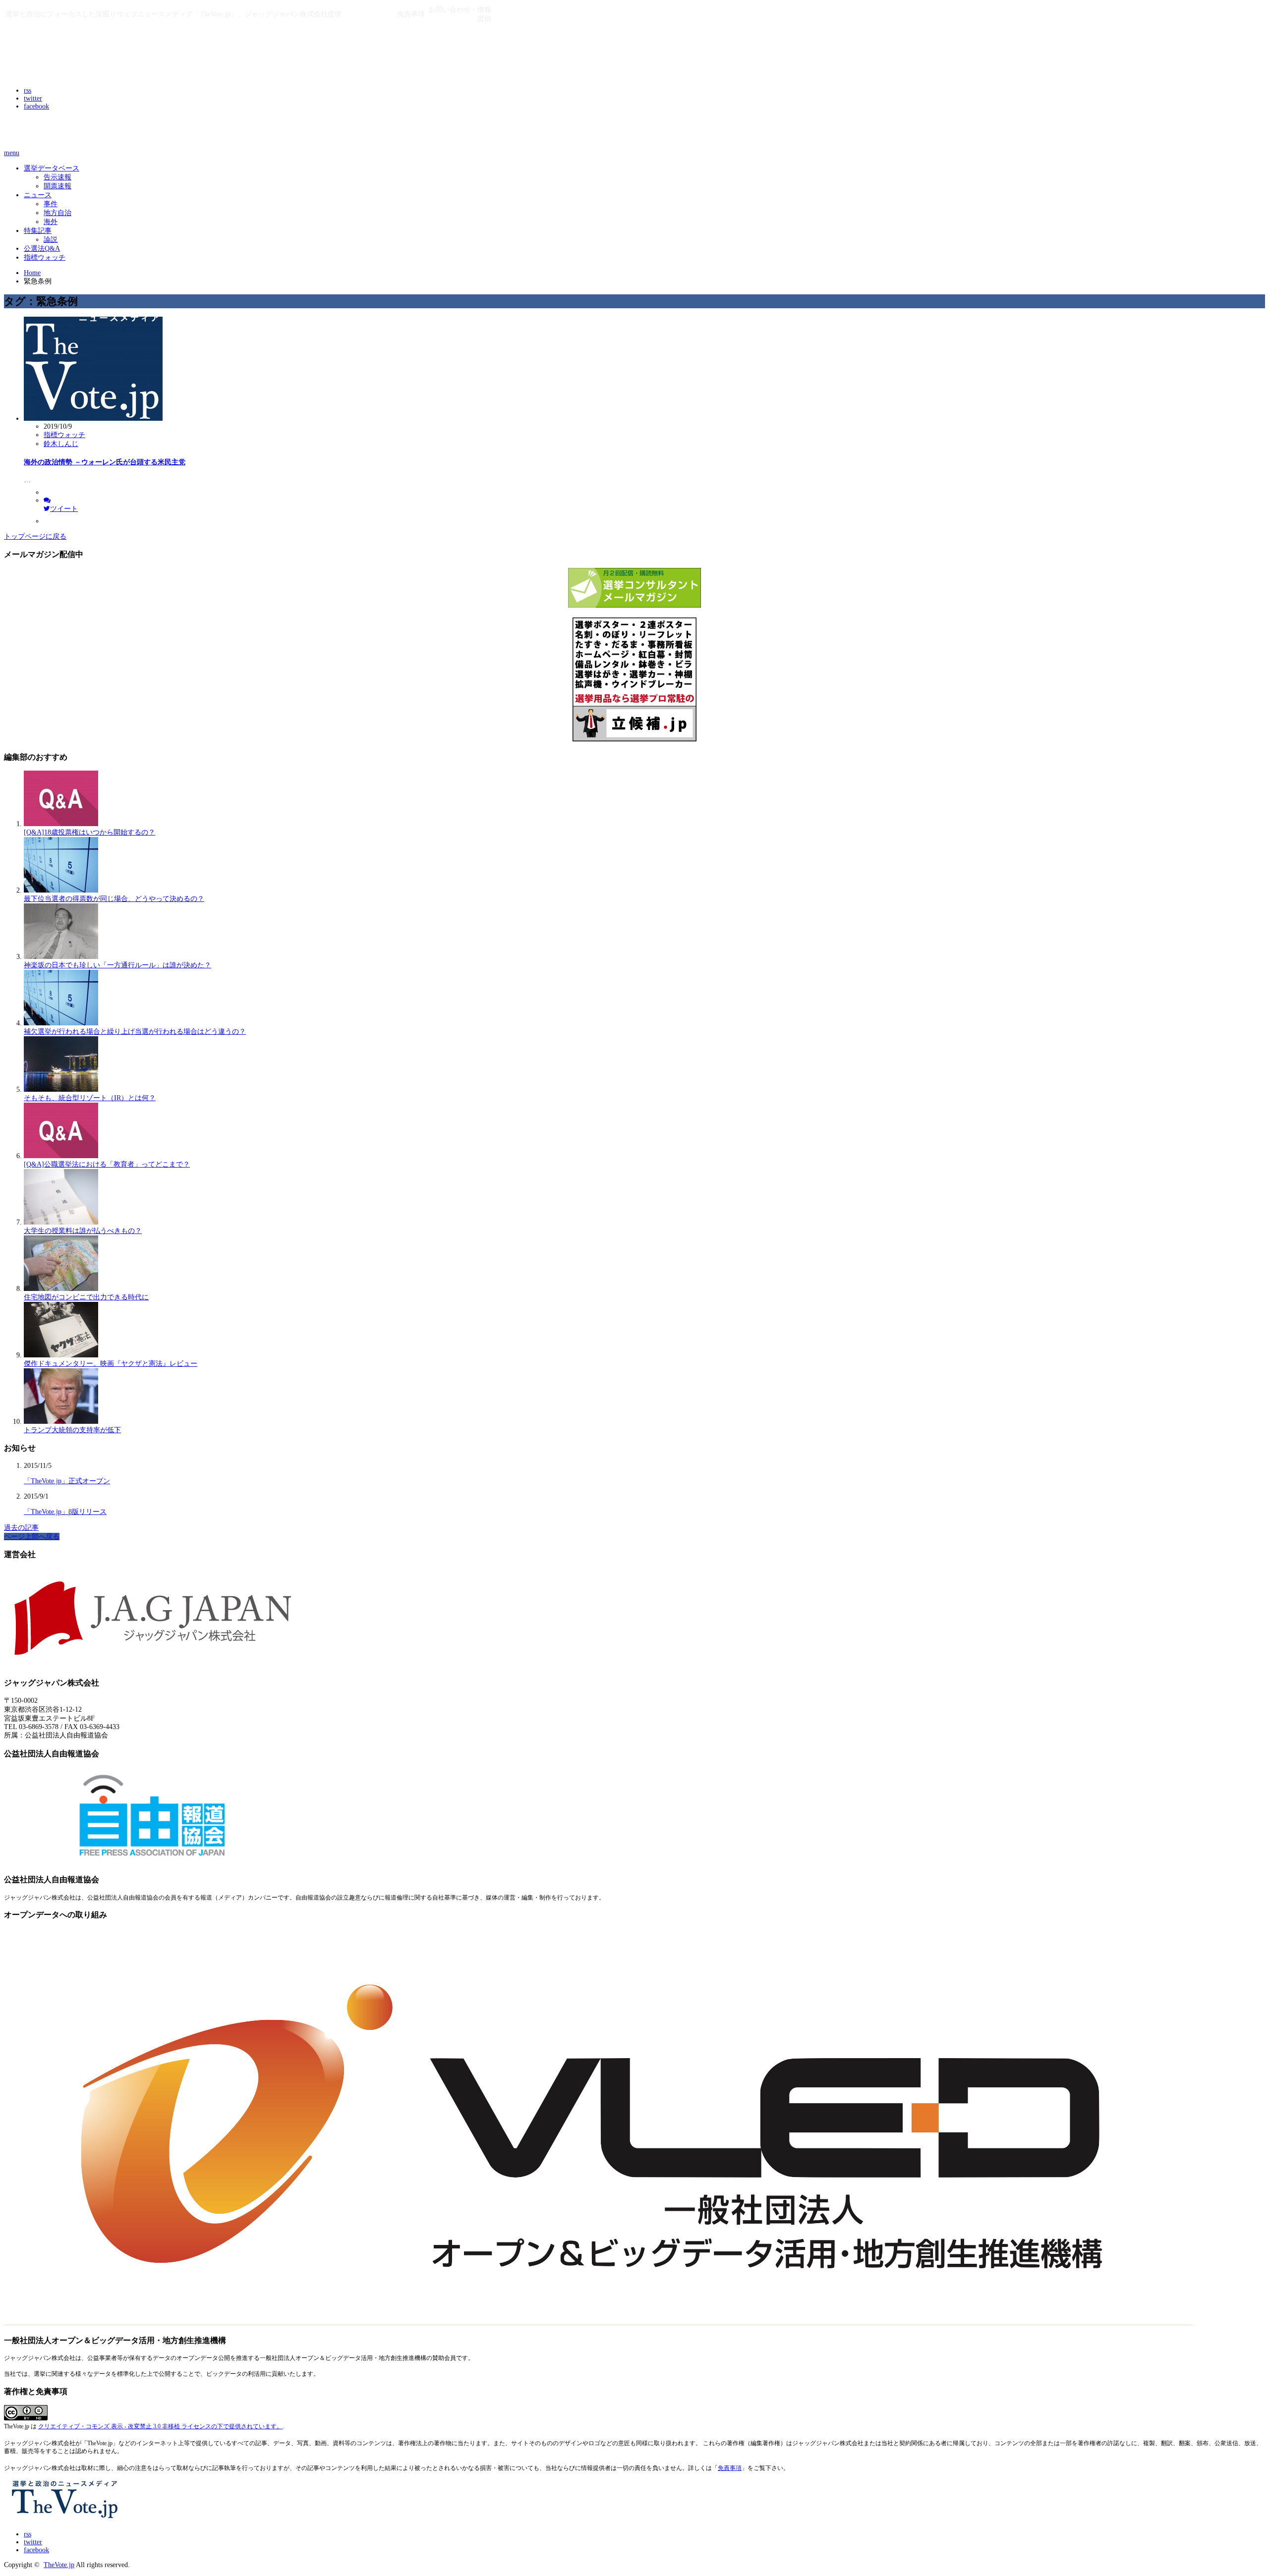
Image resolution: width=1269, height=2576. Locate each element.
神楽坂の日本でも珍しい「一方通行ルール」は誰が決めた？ (117, 965)
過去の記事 (21, 1528)
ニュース (38, 195)
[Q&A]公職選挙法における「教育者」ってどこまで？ (107, 1164)
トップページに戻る (35, 536)
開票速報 (58, 186)
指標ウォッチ (45, 257)
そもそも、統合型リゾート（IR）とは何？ (90, 1098)
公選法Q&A (42, 249)
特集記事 (38, 231)
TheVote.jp (59, 2565)
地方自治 (58, 213)
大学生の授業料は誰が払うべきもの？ (83, 1231)
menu (12, 153)
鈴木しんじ (61, 444)
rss (28, 90)
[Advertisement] (120, 132)
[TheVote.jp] (66, 69)
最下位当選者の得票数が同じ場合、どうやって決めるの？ (114, 899)
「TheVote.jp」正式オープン (67, 1481)
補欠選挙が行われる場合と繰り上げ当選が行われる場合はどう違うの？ (135, 1032)
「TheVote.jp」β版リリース (65, 1512)
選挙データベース (52, 168)
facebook (36, 106)
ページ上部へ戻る (32, 1537)
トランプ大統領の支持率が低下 (72, 1430)
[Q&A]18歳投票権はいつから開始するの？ (89, 832)
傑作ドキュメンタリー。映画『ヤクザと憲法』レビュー (111, 1364)
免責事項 (730, 2468)
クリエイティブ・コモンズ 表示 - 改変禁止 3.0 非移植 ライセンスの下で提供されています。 (160, 2427)
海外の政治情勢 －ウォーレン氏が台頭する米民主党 (105, 462)
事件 (51, 204)
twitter (33, 98)
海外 (51, 222)
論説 (51, 240)
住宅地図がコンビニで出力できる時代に (86, 1297)
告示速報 (58, 177)
